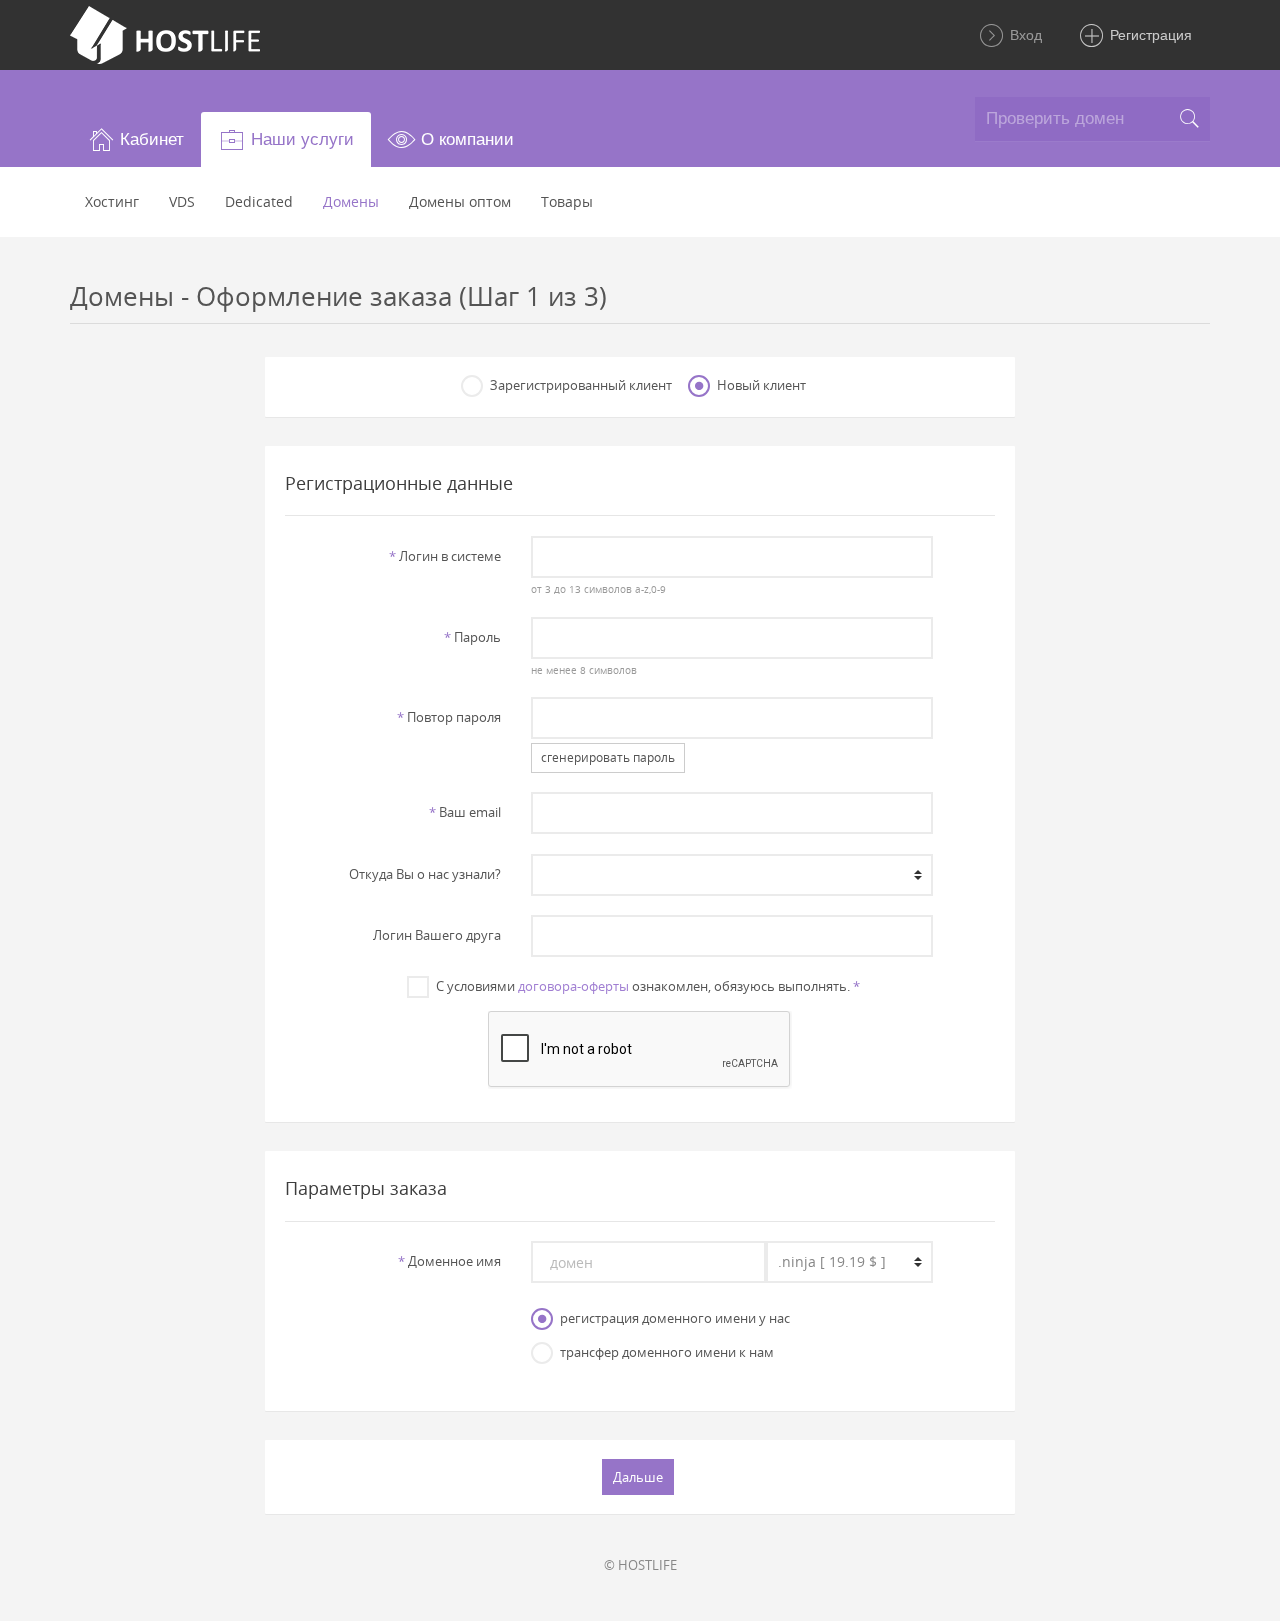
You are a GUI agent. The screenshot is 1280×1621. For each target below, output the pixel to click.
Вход (1024, 35)
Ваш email (465, 812)
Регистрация (1149, 35)
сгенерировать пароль (608, 757)
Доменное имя (449, 1261)
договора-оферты (573, 986)
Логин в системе (445, 556)
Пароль (472, 637)
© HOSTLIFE (640, 1565)
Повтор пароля (449, 717)
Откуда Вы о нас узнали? (425, 874)
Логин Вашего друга (437, 935)
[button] (135, 139)
